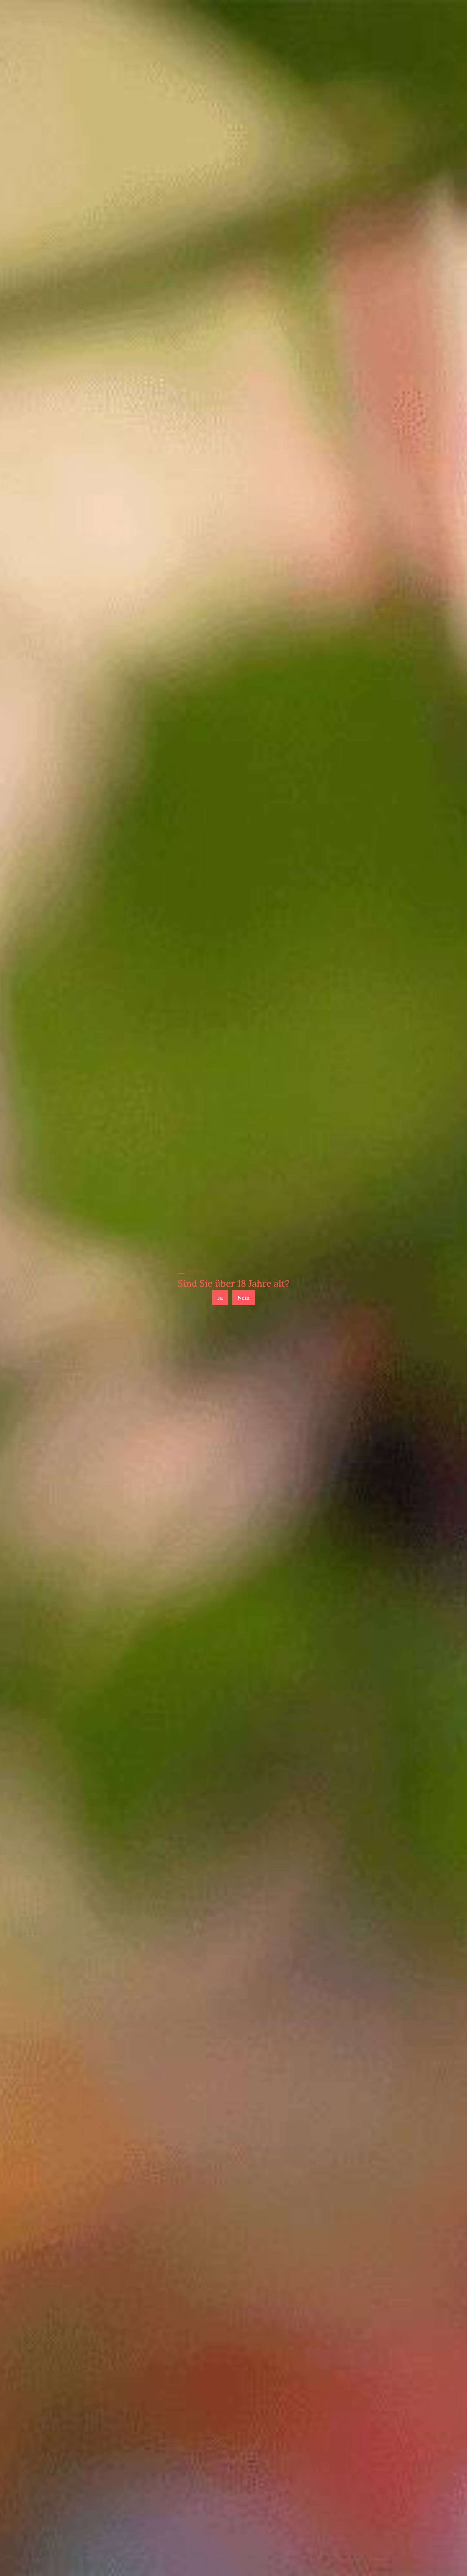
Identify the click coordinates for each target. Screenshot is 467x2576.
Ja (220, 1298)
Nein (244, 1298)
